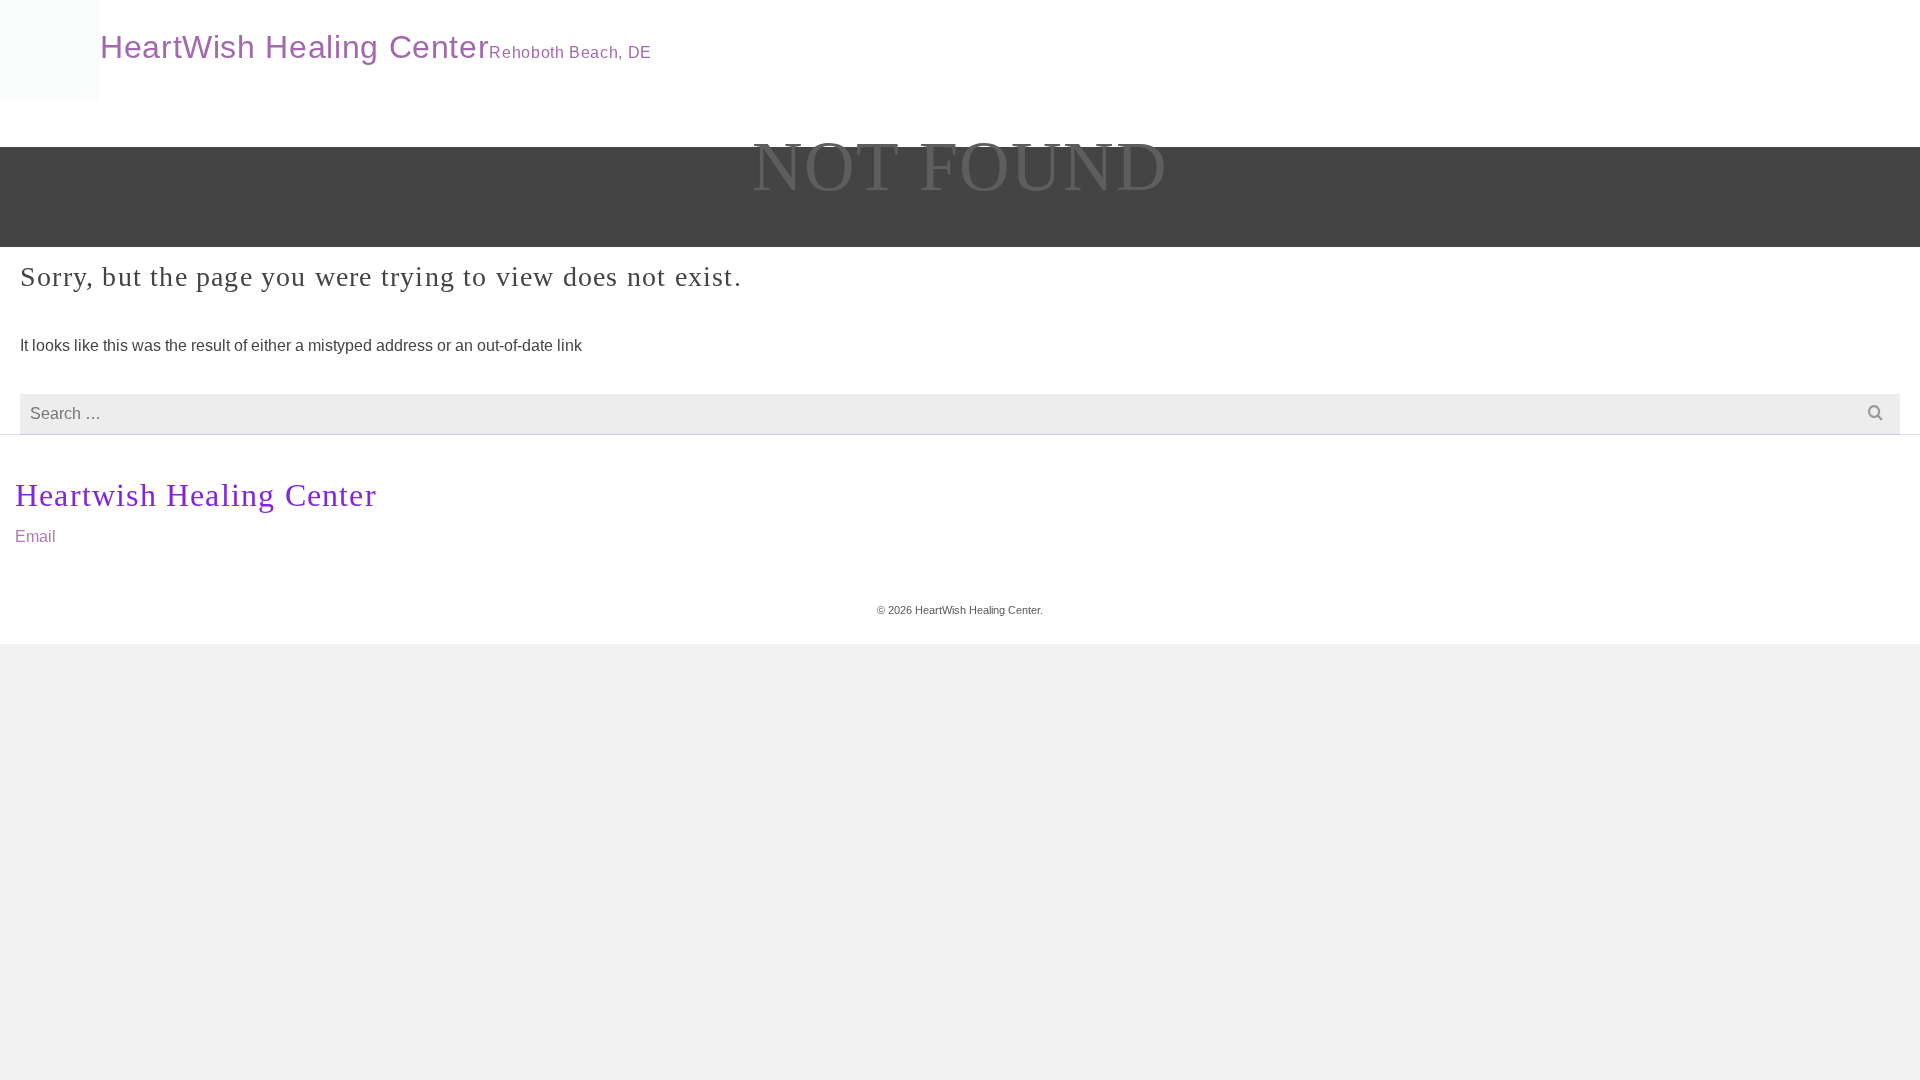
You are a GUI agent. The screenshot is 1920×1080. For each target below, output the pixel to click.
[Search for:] (960, 413)
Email (35, 536)
